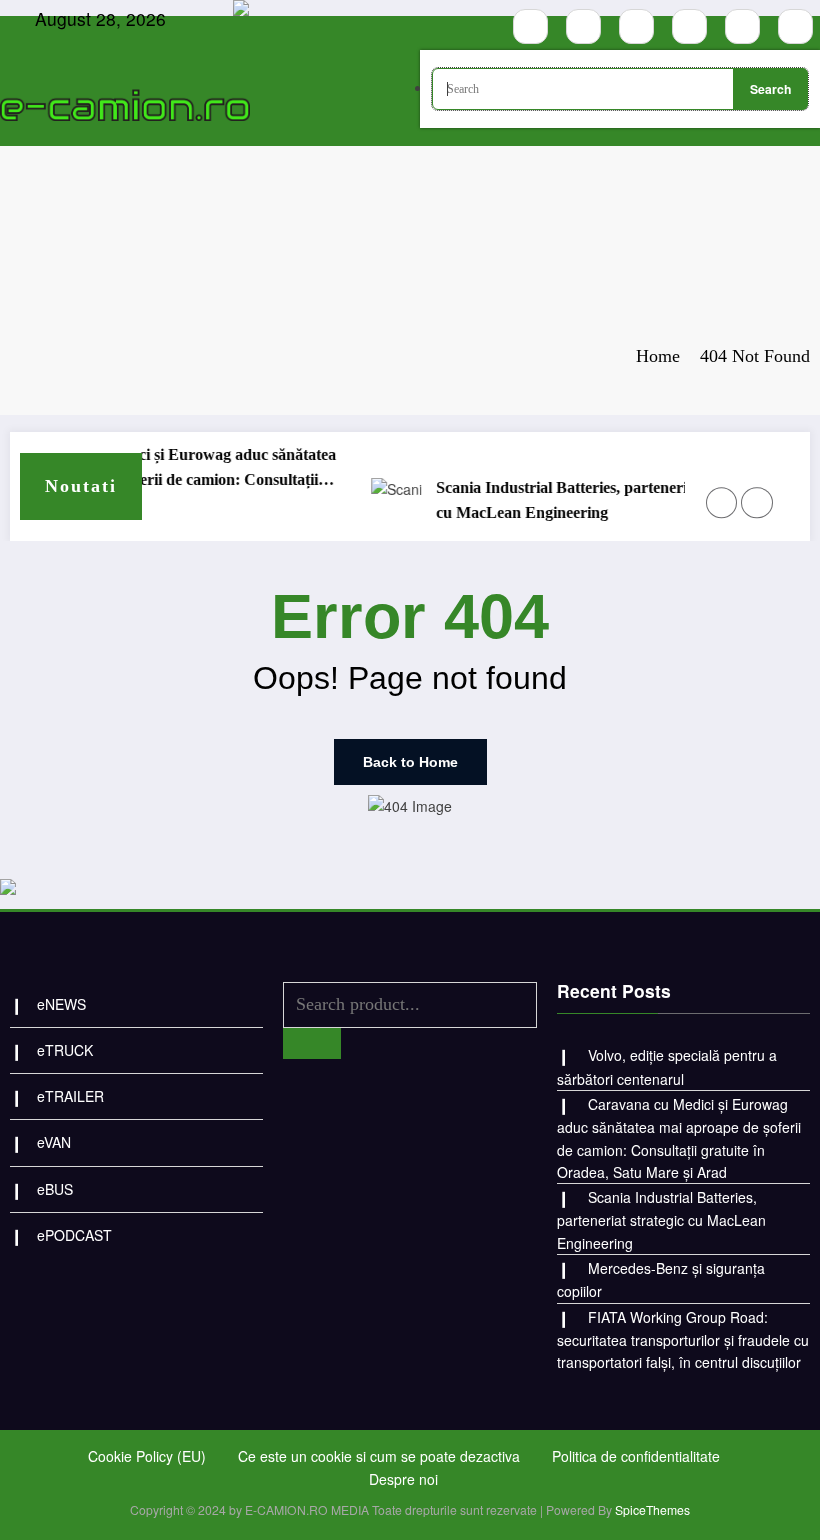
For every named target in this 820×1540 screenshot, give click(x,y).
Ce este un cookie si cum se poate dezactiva (379, 1456)
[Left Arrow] (721, 502)
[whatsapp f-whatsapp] (742, 26)
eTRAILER (70, 1096)
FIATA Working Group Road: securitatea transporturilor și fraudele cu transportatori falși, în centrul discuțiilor (683, 1340)
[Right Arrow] (756, 502)
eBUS (55, 1189)
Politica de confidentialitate (636, 1456)
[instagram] (583, 26)
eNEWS (61, 1004)
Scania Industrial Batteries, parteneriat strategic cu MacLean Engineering (585, 500)
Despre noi (403, 1479)
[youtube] (636, 26)
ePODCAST (74, 1235)
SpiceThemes (652, 1509)
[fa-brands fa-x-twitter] (689, 26)
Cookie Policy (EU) (147, 1456)
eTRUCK (65, 1050)
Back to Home (410, 762)
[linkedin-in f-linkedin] (795, 26)
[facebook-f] (530, 26)
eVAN (54, 1142)
